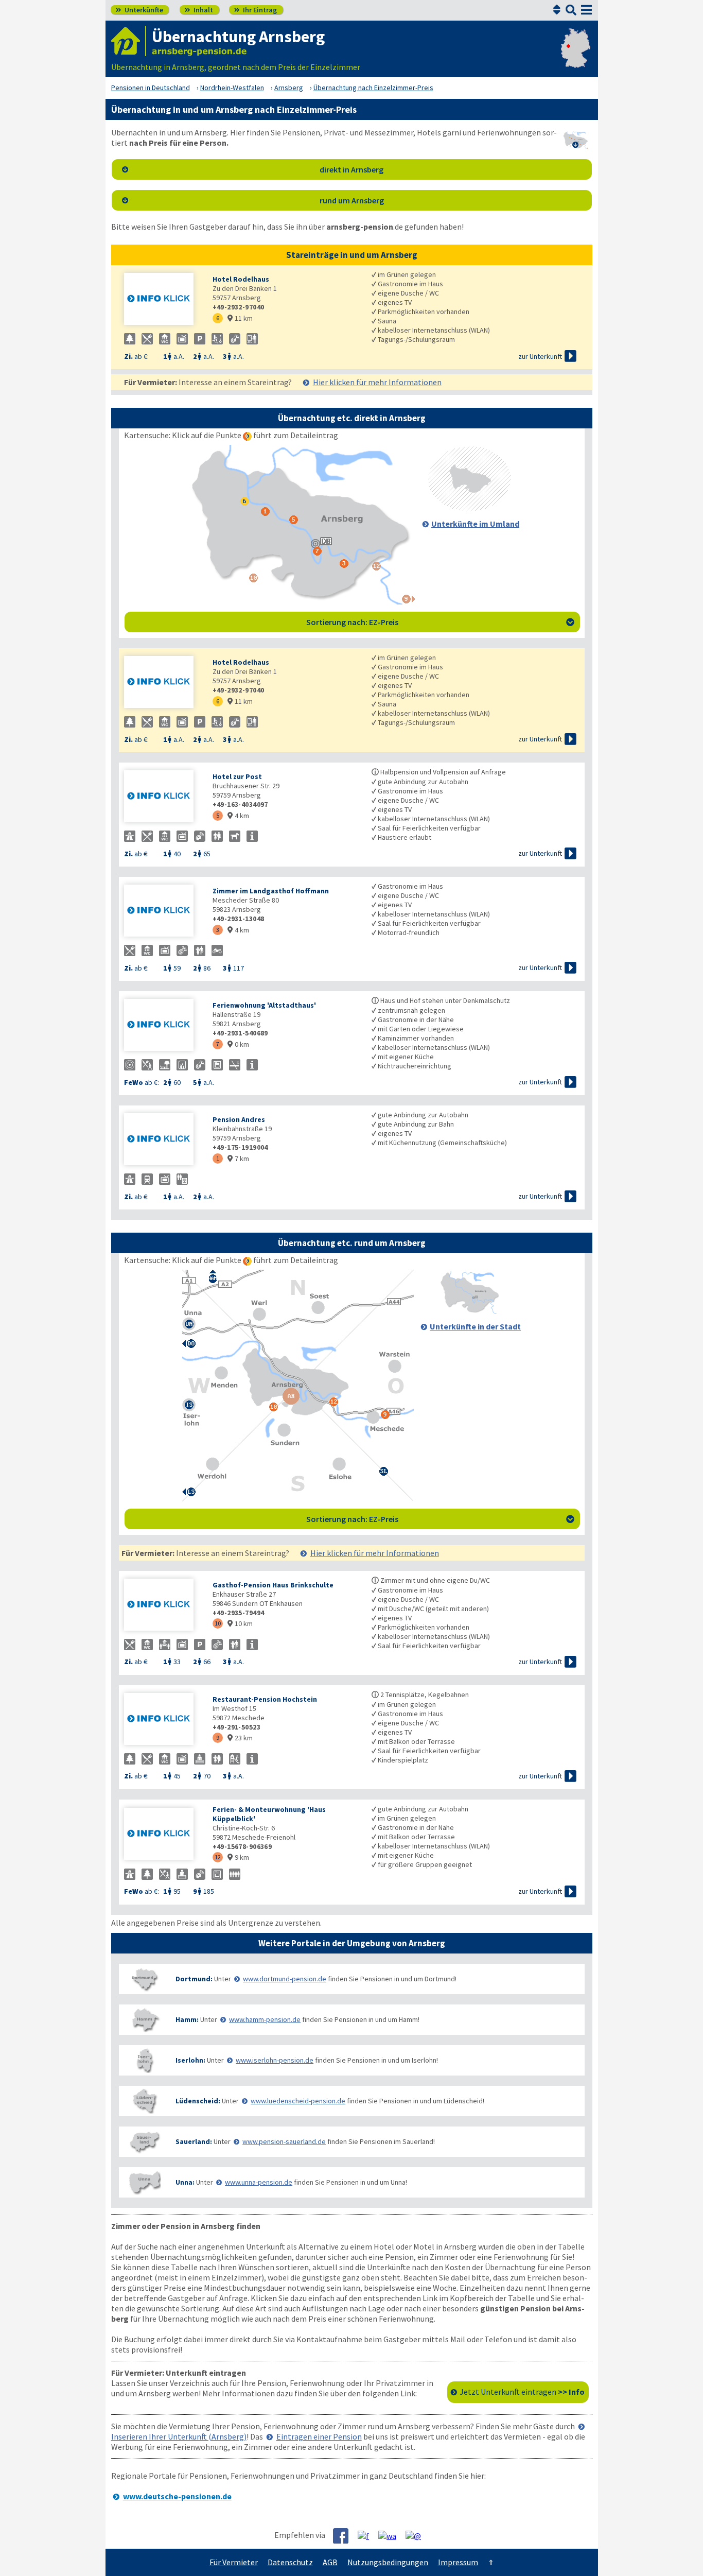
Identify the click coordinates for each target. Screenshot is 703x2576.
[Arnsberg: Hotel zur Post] (163, 797)
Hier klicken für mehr (377, 382)
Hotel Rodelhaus (241, 279)
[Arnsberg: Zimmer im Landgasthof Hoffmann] (163, 912)
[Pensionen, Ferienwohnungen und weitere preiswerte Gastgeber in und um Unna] (145, 2182)
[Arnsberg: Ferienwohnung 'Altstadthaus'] (163, 1026)
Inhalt (199, 10)
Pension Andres (239, 1119)
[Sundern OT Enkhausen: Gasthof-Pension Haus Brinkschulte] (163, 1606)
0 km (238, 1044)
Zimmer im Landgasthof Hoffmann (271, 891)
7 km (238, 1159)
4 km (238, 816)
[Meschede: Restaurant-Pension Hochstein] (163, 1720)
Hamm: (187, 2019)
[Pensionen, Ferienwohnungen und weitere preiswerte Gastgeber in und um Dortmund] (145, 1979)
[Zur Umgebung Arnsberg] (469, 508)
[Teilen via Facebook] (345, 2536)
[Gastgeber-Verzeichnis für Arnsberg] (129, 41)
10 (218, 1623)
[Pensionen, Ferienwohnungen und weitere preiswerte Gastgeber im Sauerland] (145, 2142)
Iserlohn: (190, 2060)
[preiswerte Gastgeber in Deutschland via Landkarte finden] (576, 57)
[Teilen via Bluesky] (367, 2535)
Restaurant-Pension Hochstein (265, 1699)
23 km (240, 1738)
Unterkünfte (139, 10)
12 (218, 1857)
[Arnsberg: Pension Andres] (163, 1140)
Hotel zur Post (237, 776)
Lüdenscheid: (198, 2101)
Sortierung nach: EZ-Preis (440, 622)
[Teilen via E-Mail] (417, 2535)
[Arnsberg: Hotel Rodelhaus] (163, 300)
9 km (238, 1857)
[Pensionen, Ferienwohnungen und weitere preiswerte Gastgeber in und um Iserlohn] (145, 2060)
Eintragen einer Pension (319, 2436)
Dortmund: (194, 1979)
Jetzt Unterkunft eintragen (522, 2392)
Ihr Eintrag (256, 10)
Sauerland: (194, 2141)
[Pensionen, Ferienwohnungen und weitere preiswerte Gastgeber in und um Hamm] (145, 2020)
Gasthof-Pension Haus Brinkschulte (273, 1585)
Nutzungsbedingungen (388, 2562)
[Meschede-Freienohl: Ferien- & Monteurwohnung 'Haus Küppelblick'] (163, 1835)
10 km (240, 1623)
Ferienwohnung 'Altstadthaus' (264, 1005)
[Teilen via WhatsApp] (391, 2535)
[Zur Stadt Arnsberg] (469, 1311)
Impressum (458, 2562)
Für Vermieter (234, 2562)
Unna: (185, 2182)
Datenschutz (290, 2562)
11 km (240, 318)
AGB (330, 2562)
